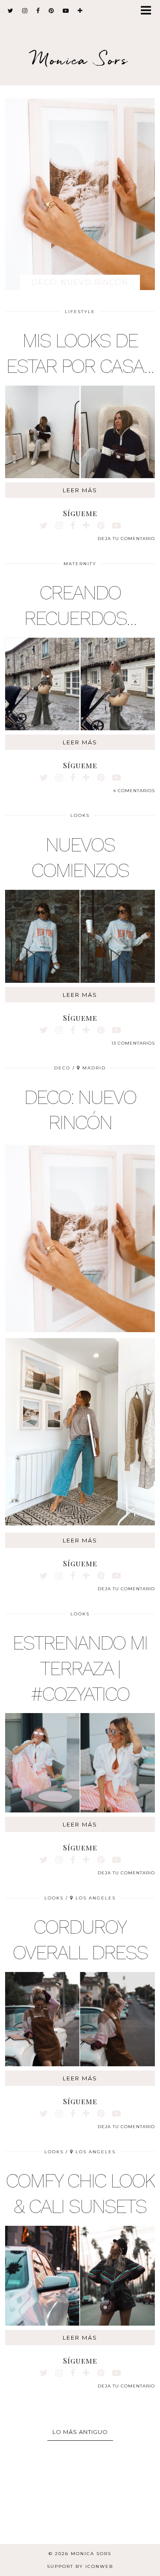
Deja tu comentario (126, 539)
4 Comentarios (134, 791)
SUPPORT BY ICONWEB (80, 2566)
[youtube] (66, 11)
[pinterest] (51, 11)
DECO (62, 1068)
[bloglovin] (80, 11)
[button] (149, 11)
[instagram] (25, 11)
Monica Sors (80, 60)
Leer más (80, 490)
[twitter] (11, 11)
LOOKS (80, 815)
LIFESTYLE (80, 312)
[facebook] (38, 11)
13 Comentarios (133, 1043)
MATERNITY (80, 564)
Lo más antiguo (80, 2432)
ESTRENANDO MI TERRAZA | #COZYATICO (80, 1668)
